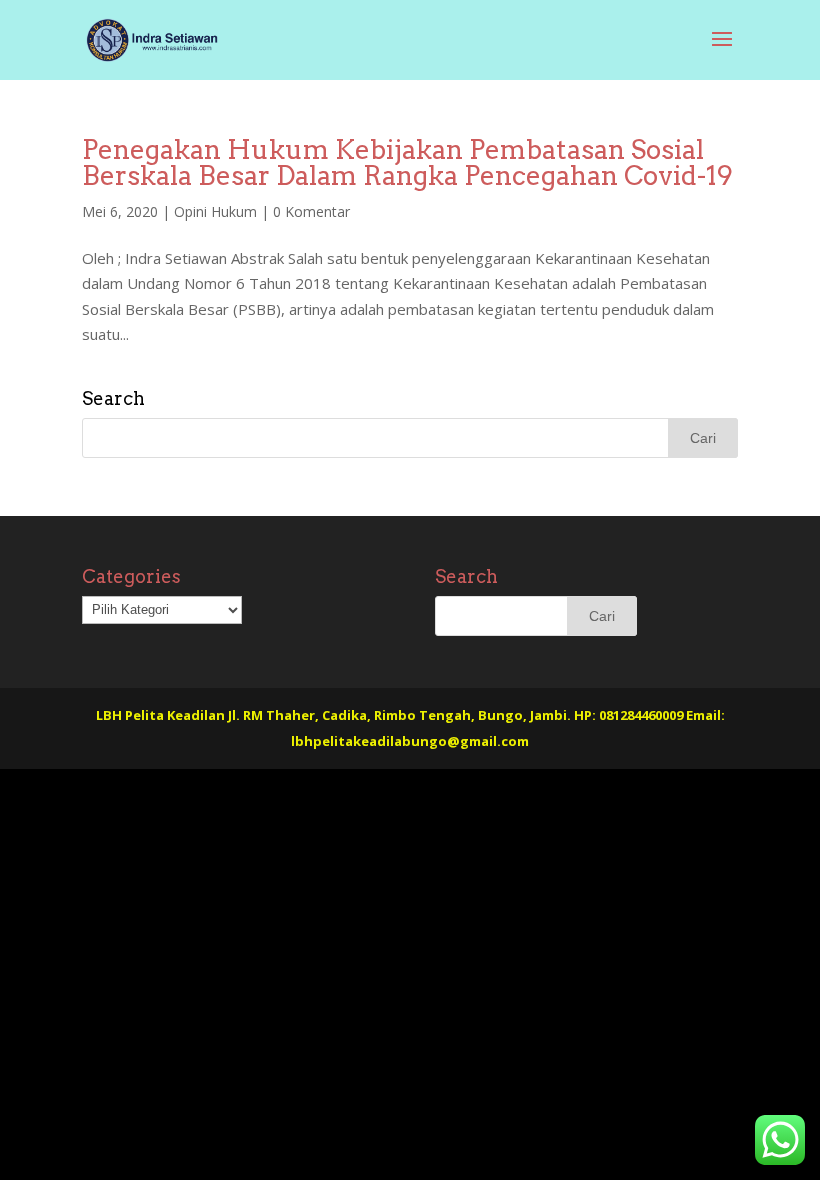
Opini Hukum (215, 211)
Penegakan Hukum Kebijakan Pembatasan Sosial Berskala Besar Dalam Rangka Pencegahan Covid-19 (407, 162)
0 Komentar (311, 211)
